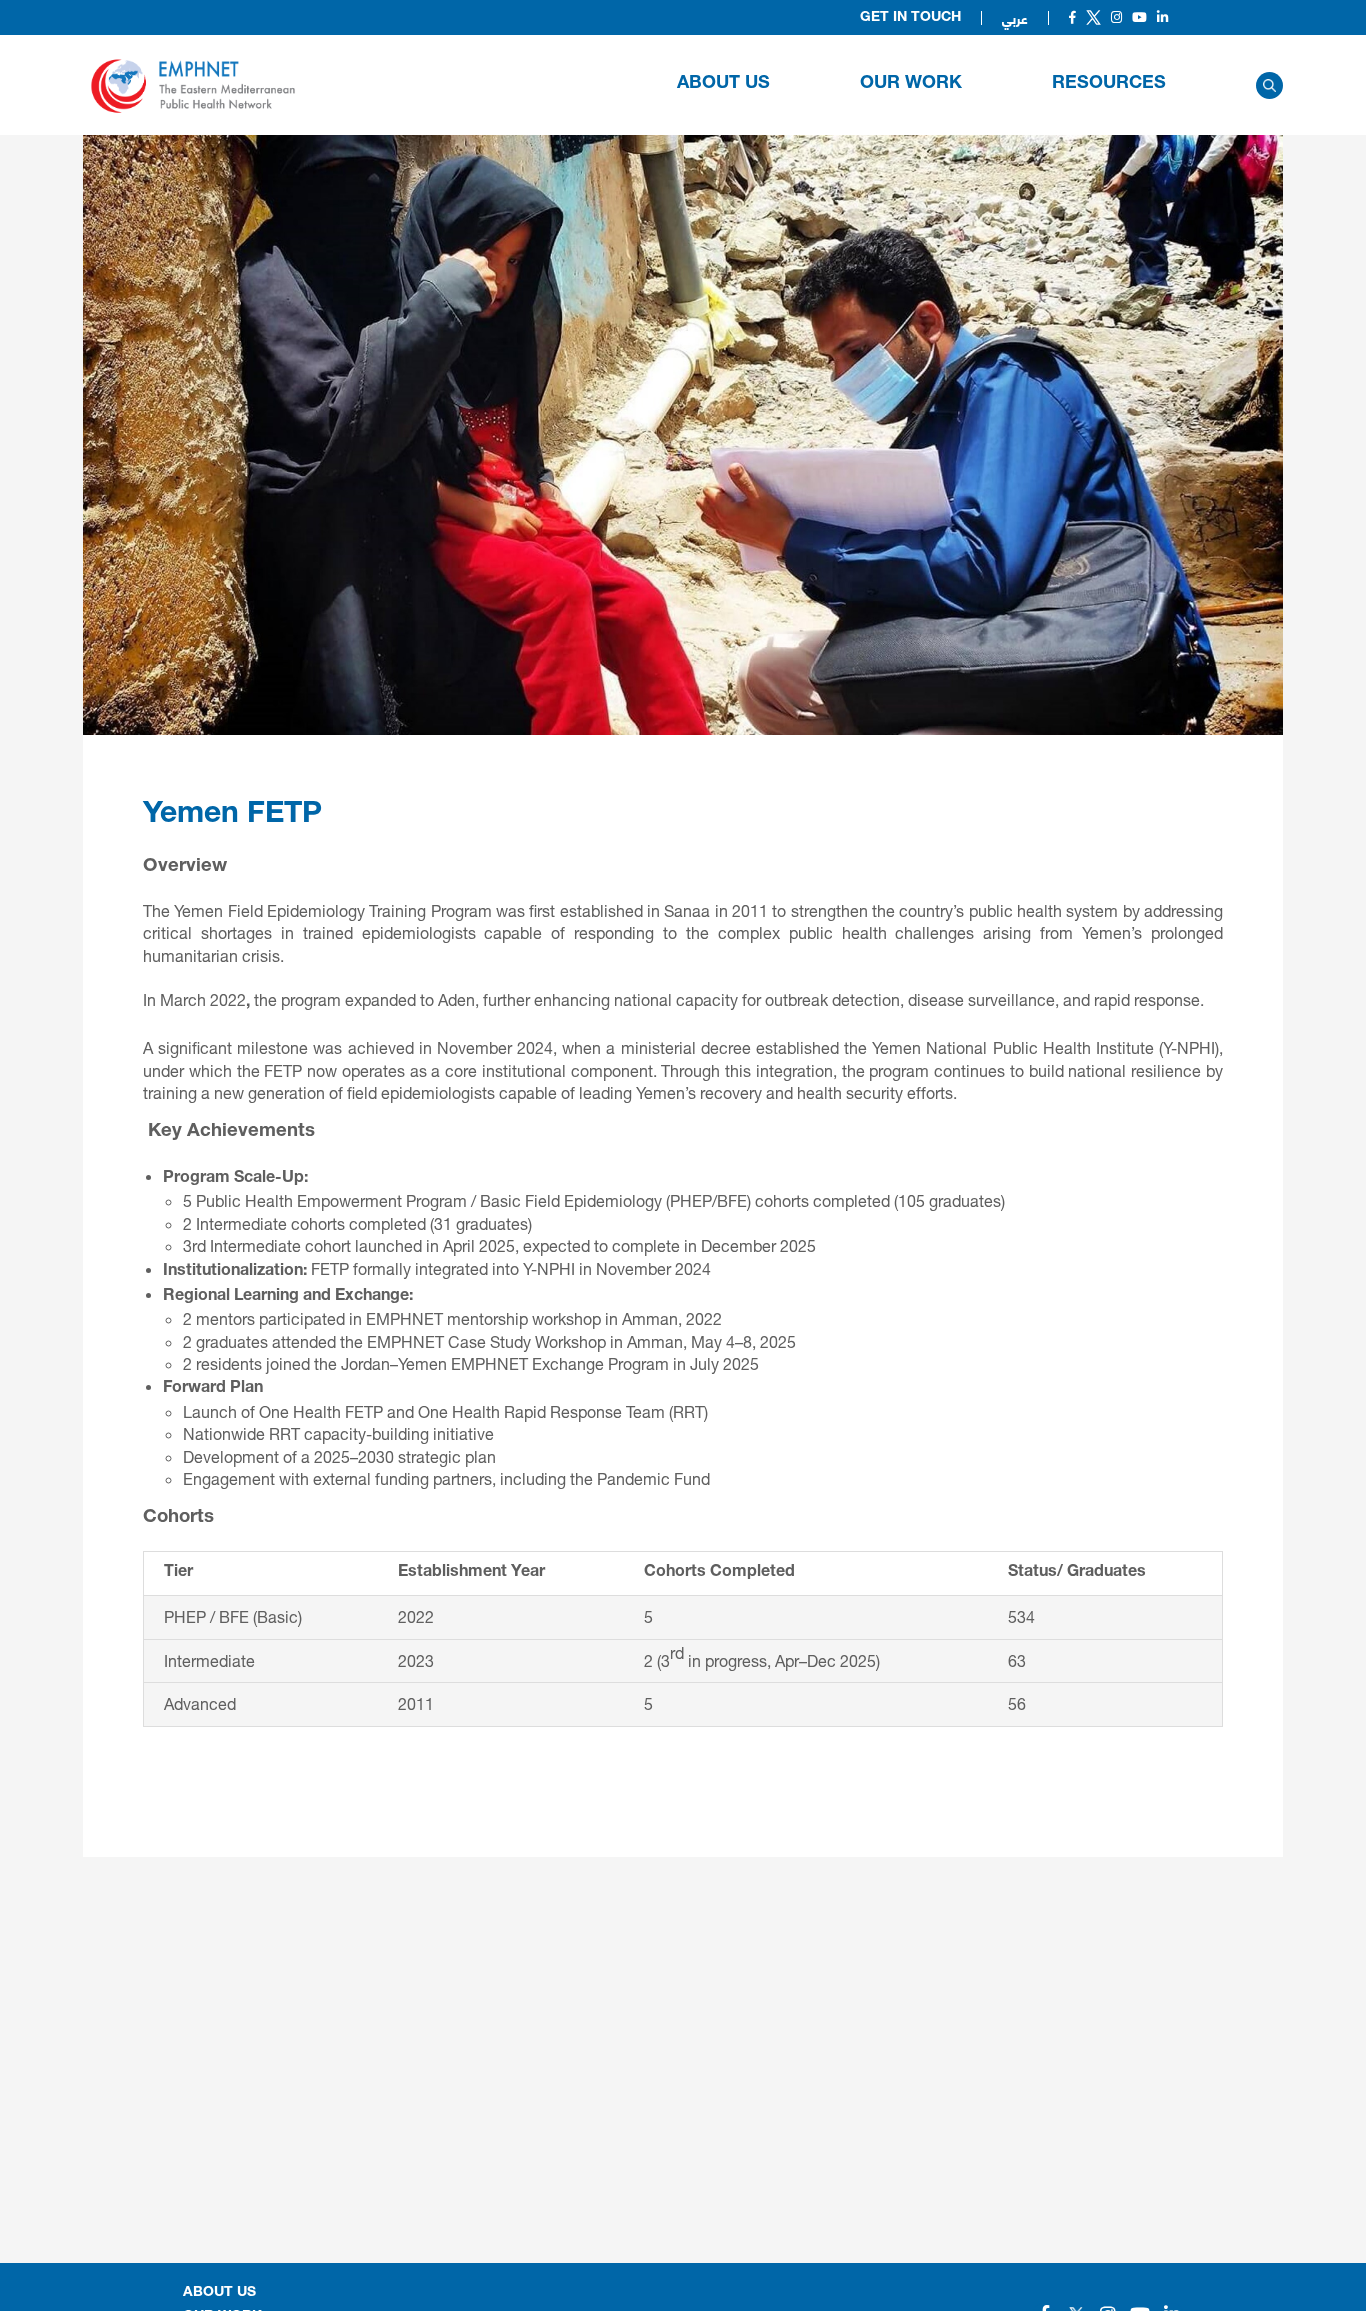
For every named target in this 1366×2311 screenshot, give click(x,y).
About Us (723, 84)
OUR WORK (911, 84)
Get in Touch (910, 18)
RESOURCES (1109, 84)
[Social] (1072, 17)
